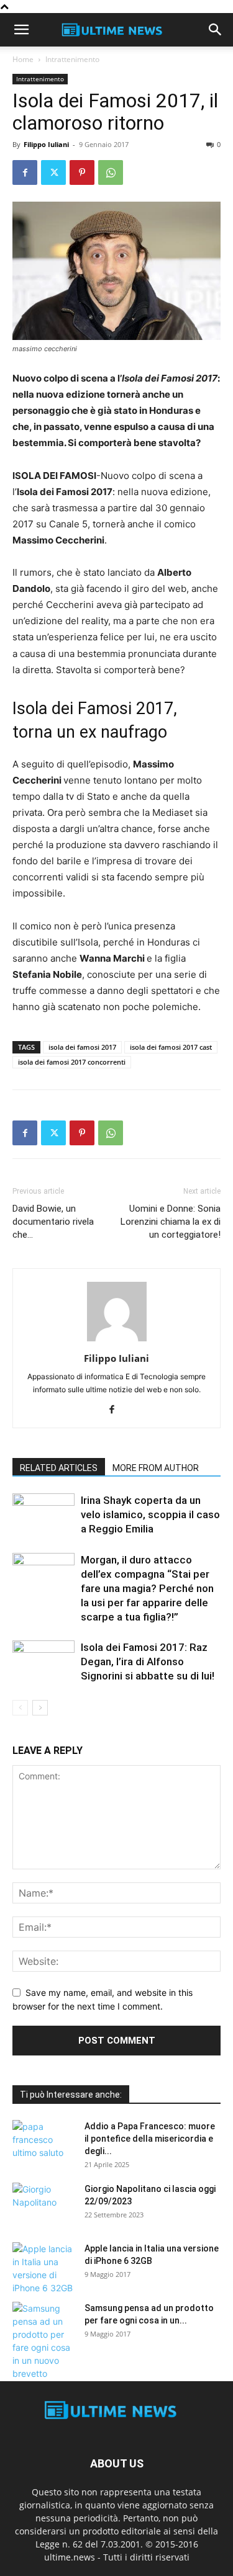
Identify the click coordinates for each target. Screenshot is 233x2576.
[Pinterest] (82, 172)
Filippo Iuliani (46, 144)
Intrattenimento (72, 59)
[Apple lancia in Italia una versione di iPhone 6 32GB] (43, 2268)
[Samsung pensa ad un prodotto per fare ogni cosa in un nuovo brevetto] (43, 2341)
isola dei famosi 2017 (82, 1047)
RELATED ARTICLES (59, 1468)
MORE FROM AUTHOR (156, 1468)
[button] (21, 30)
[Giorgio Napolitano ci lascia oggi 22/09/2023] (43, 2204)
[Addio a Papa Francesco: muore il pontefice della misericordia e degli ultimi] (43, 2142)
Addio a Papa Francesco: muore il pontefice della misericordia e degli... (150, 2139)
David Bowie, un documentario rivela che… (53, 1222)
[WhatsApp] (111, 172)
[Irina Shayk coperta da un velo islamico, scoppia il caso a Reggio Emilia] (43, 1515)
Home (23, 59)
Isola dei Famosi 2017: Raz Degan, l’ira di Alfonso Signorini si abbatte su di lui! (148, 1661)
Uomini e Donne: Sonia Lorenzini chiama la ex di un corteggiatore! (171, 1222)
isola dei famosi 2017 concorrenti (72, 1062)
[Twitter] (53, 172)
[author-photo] (117, 1341)
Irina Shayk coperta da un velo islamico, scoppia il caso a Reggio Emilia (150, 1514)
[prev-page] (20, 1708)
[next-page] (40, 1708)
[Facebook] (25, 172)
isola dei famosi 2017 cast (171, 1047)
